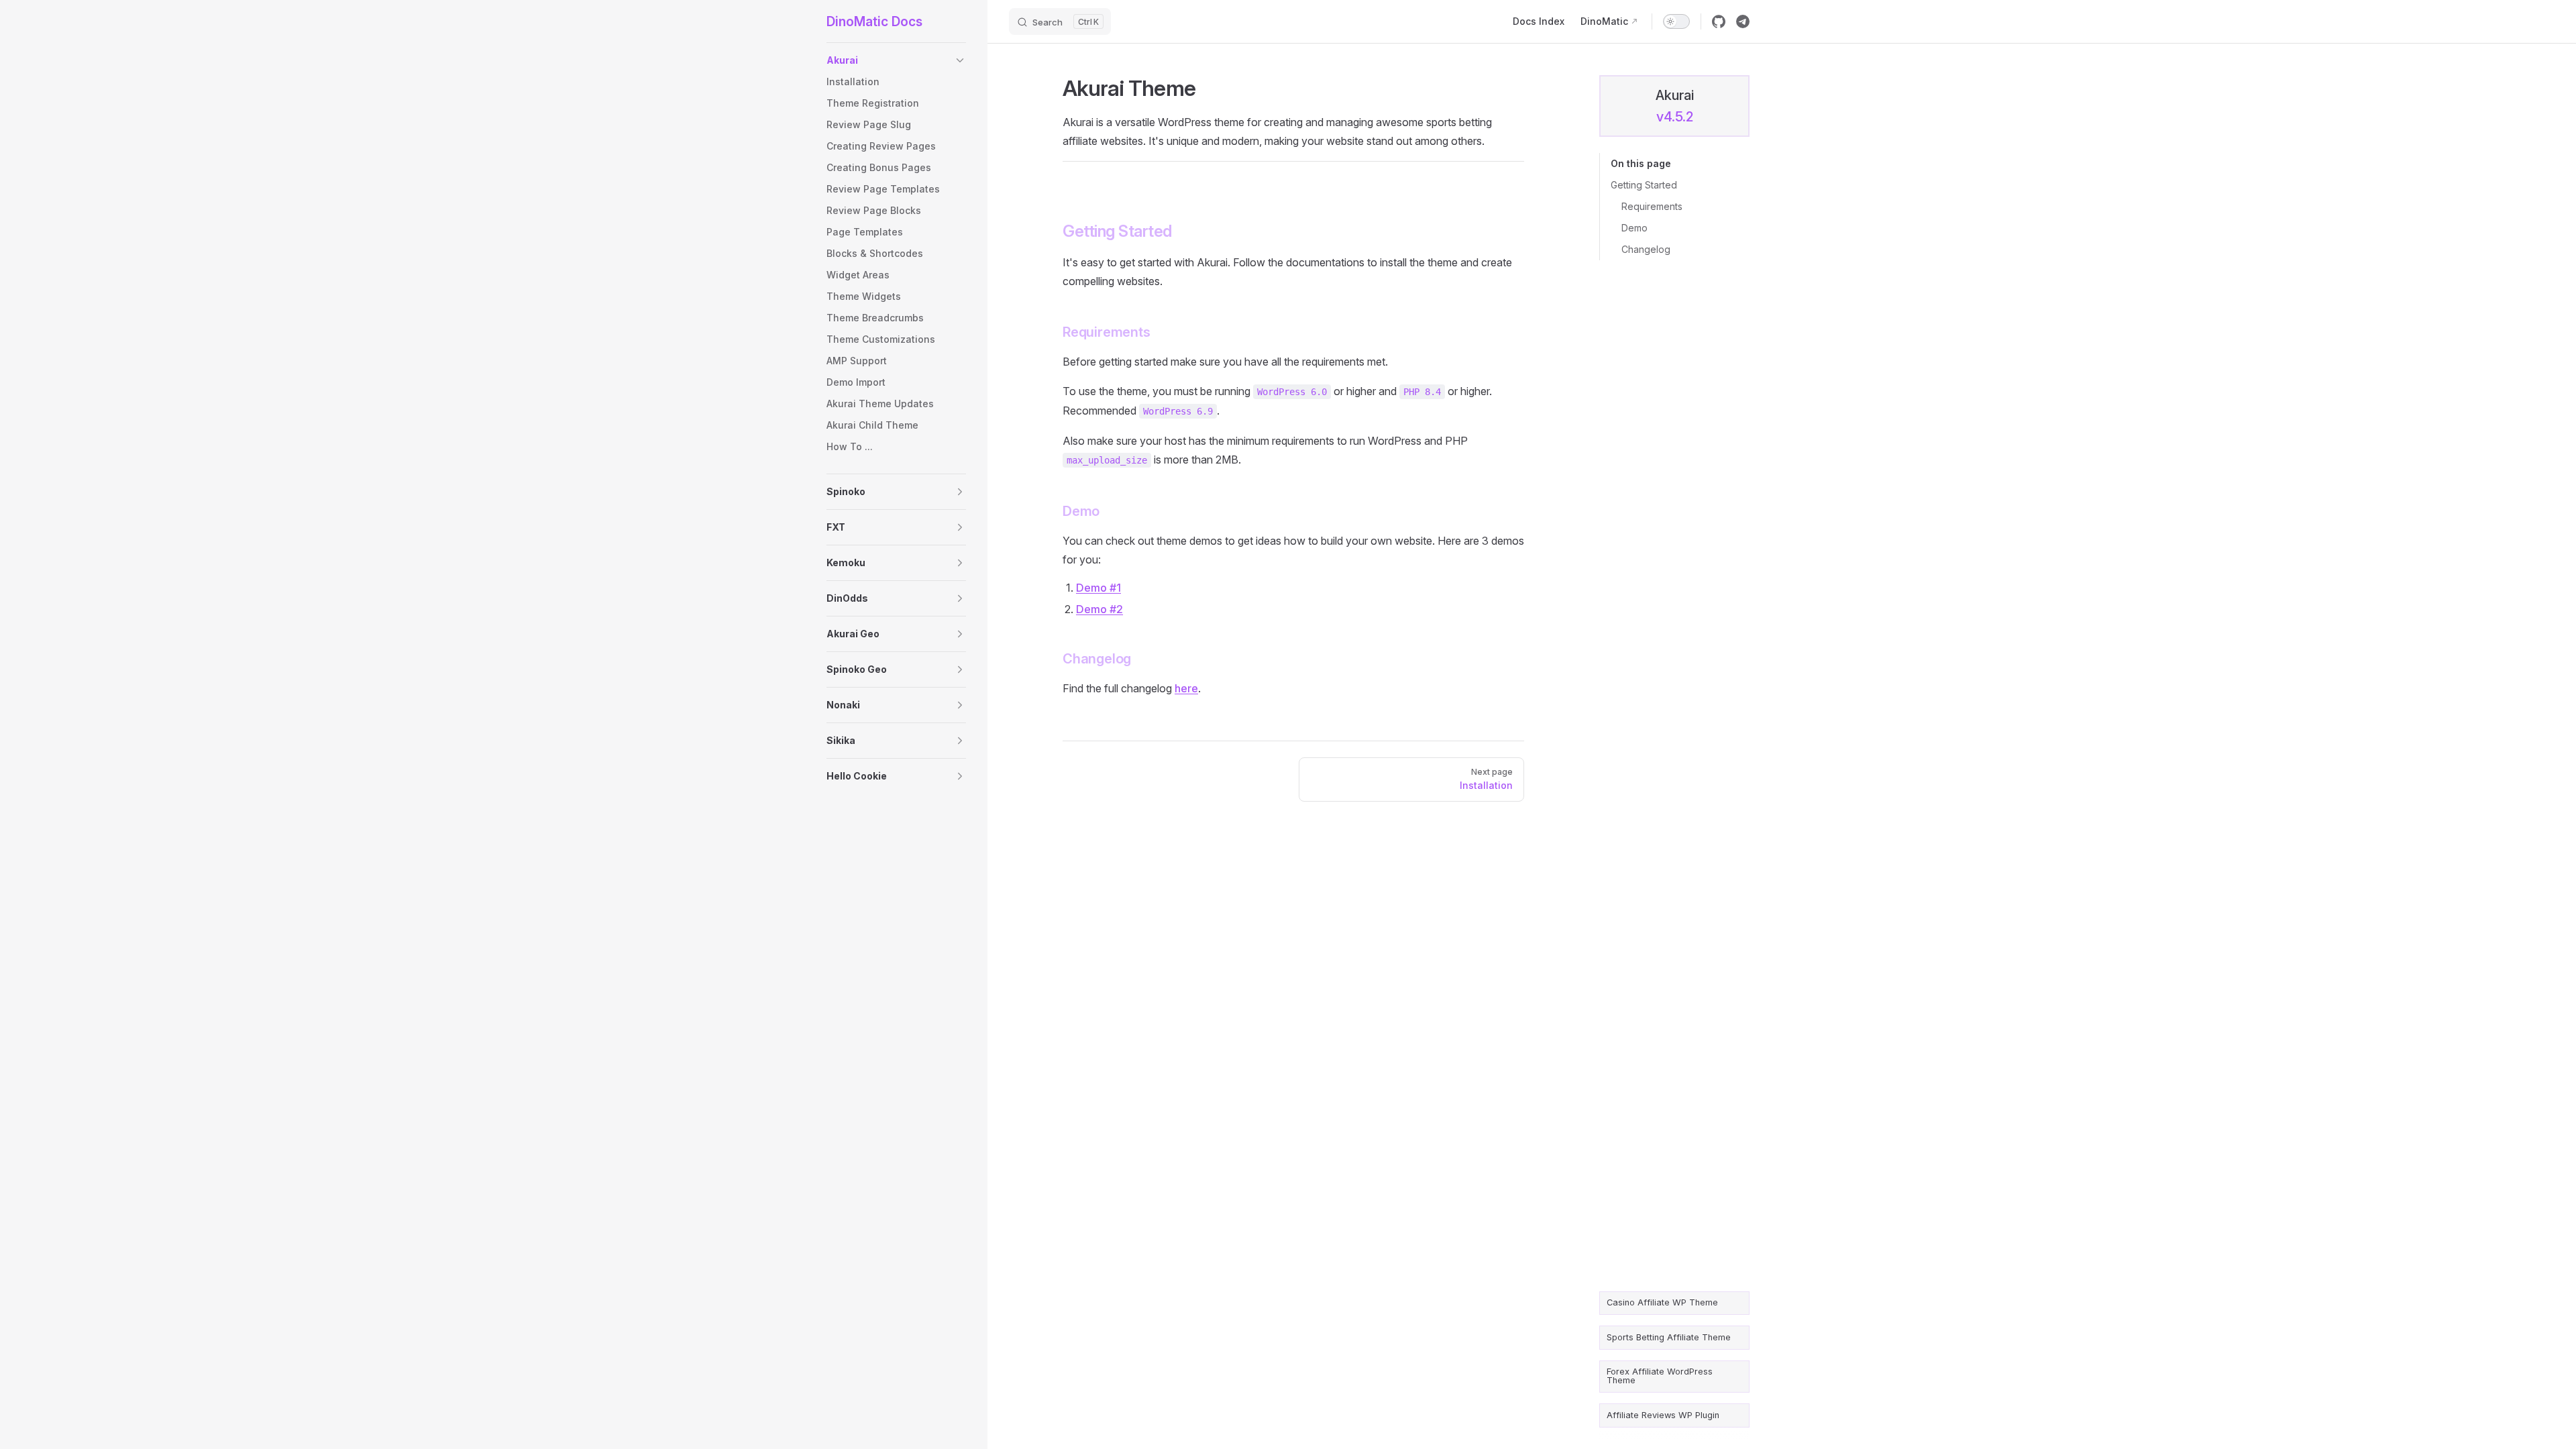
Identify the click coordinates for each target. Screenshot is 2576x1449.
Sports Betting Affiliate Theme (1669, 1337)
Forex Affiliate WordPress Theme (1660, 1376)
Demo (1634, 228)
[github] (1719, 21)
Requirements (1652, 206)
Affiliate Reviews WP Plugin (1663, 1415)
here (1186, 688)
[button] (960, 60)
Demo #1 (1098, 588)
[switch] (1676, 21)
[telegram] (1743, 21)
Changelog (1646, 249)
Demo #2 (1099, 609)
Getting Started (1644, 185)
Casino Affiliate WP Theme (1662, 1302)
